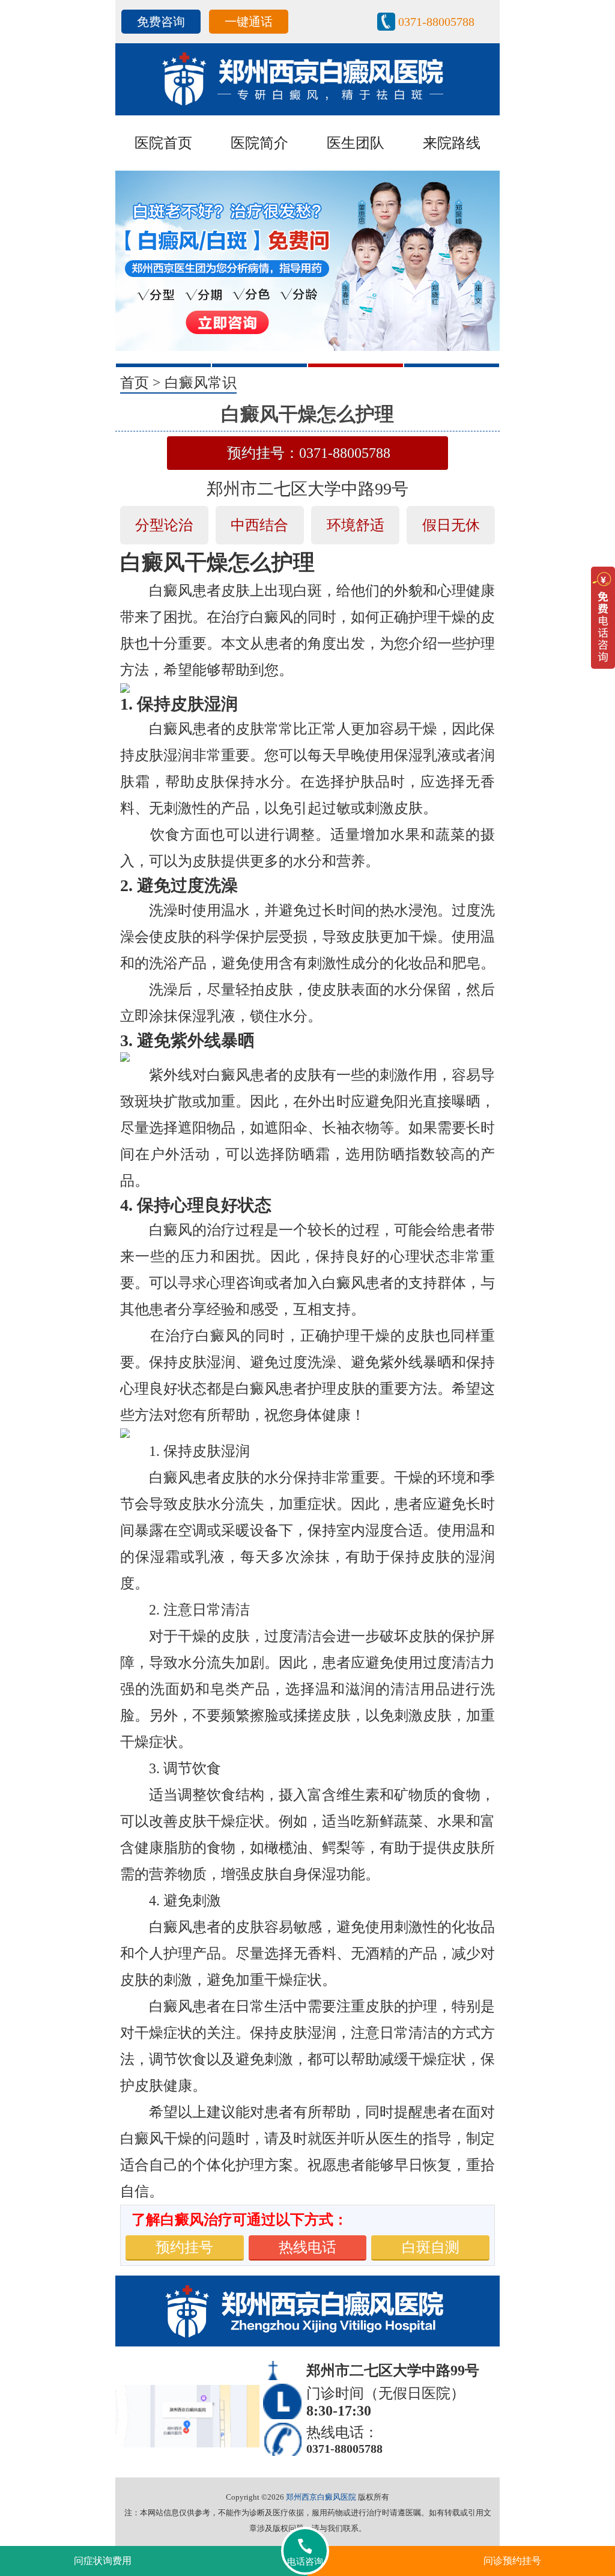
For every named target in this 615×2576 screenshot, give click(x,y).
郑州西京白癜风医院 (321, 2497)
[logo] (307, 78)
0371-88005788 (436, 22)
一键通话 (249, 22)
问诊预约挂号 (512, 2561)
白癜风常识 (201, 383)
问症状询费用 (103, 2561)
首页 (135, 383)
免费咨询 (161, 22)
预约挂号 (184, 2247)
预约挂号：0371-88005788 (309, 453)
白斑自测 (431, 2247)
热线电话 (307, 2247)
